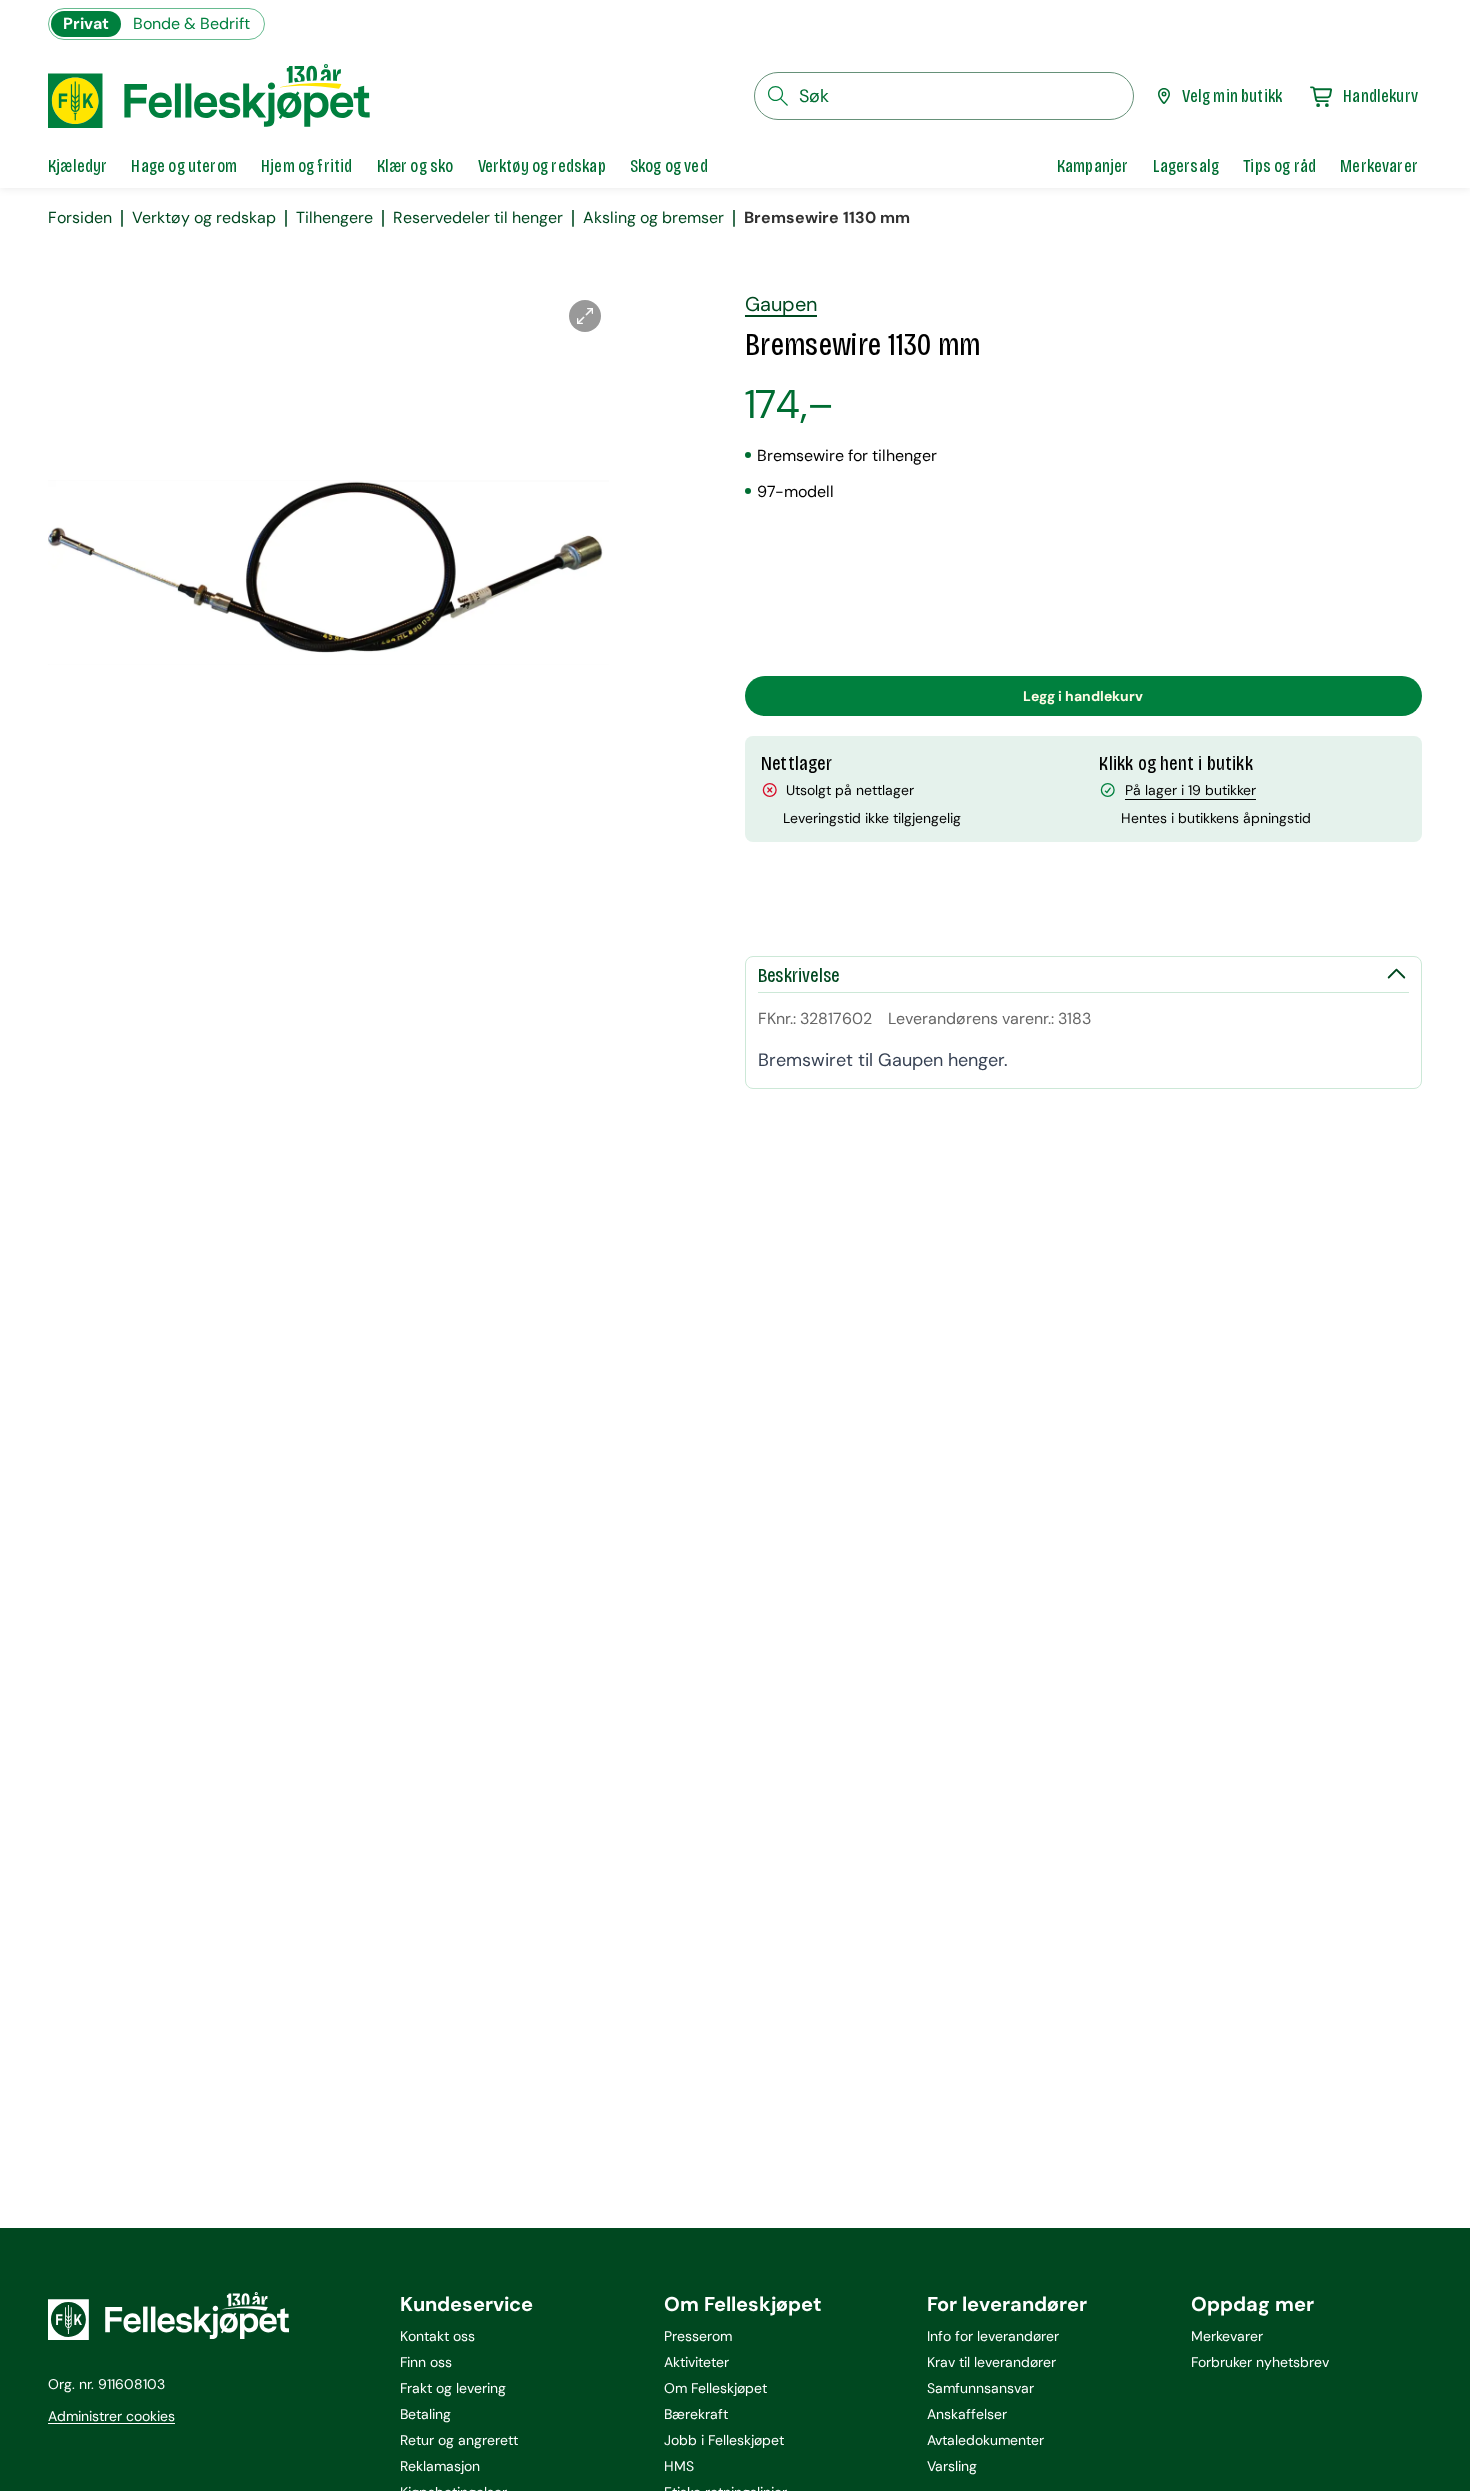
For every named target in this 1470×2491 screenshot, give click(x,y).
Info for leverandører (993, 2336)
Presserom (698, 2336)
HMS (679, 2466)
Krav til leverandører (991, 2362)
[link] (1093, 166)
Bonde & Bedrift (191, 23)
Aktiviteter (696, 2362)
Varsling (952, 2466)
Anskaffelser (967, 2414)
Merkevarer (1227, 2336)
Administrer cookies (111, 2416)
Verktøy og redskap (204, 218)
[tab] (77, 166)
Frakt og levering (453, 2388)
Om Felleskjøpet (715, 2388)
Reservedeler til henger (478, 218)
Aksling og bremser (653, 218)
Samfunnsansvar (980, 2388)
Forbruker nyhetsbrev (1260, 2362)
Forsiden (80, 218)
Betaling (425, 2414)
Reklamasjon (440, 2466)
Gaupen (781, 304)
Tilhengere (334, 218)
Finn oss (426, 2362)
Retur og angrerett (459, 2440)
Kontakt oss (437, 2336)
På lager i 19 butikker (1190, 790)
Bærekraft (696, 2414)
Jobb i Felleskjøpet (724, 2440)
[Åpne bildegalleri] (585, 316)
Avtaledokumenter (985, 2440)
